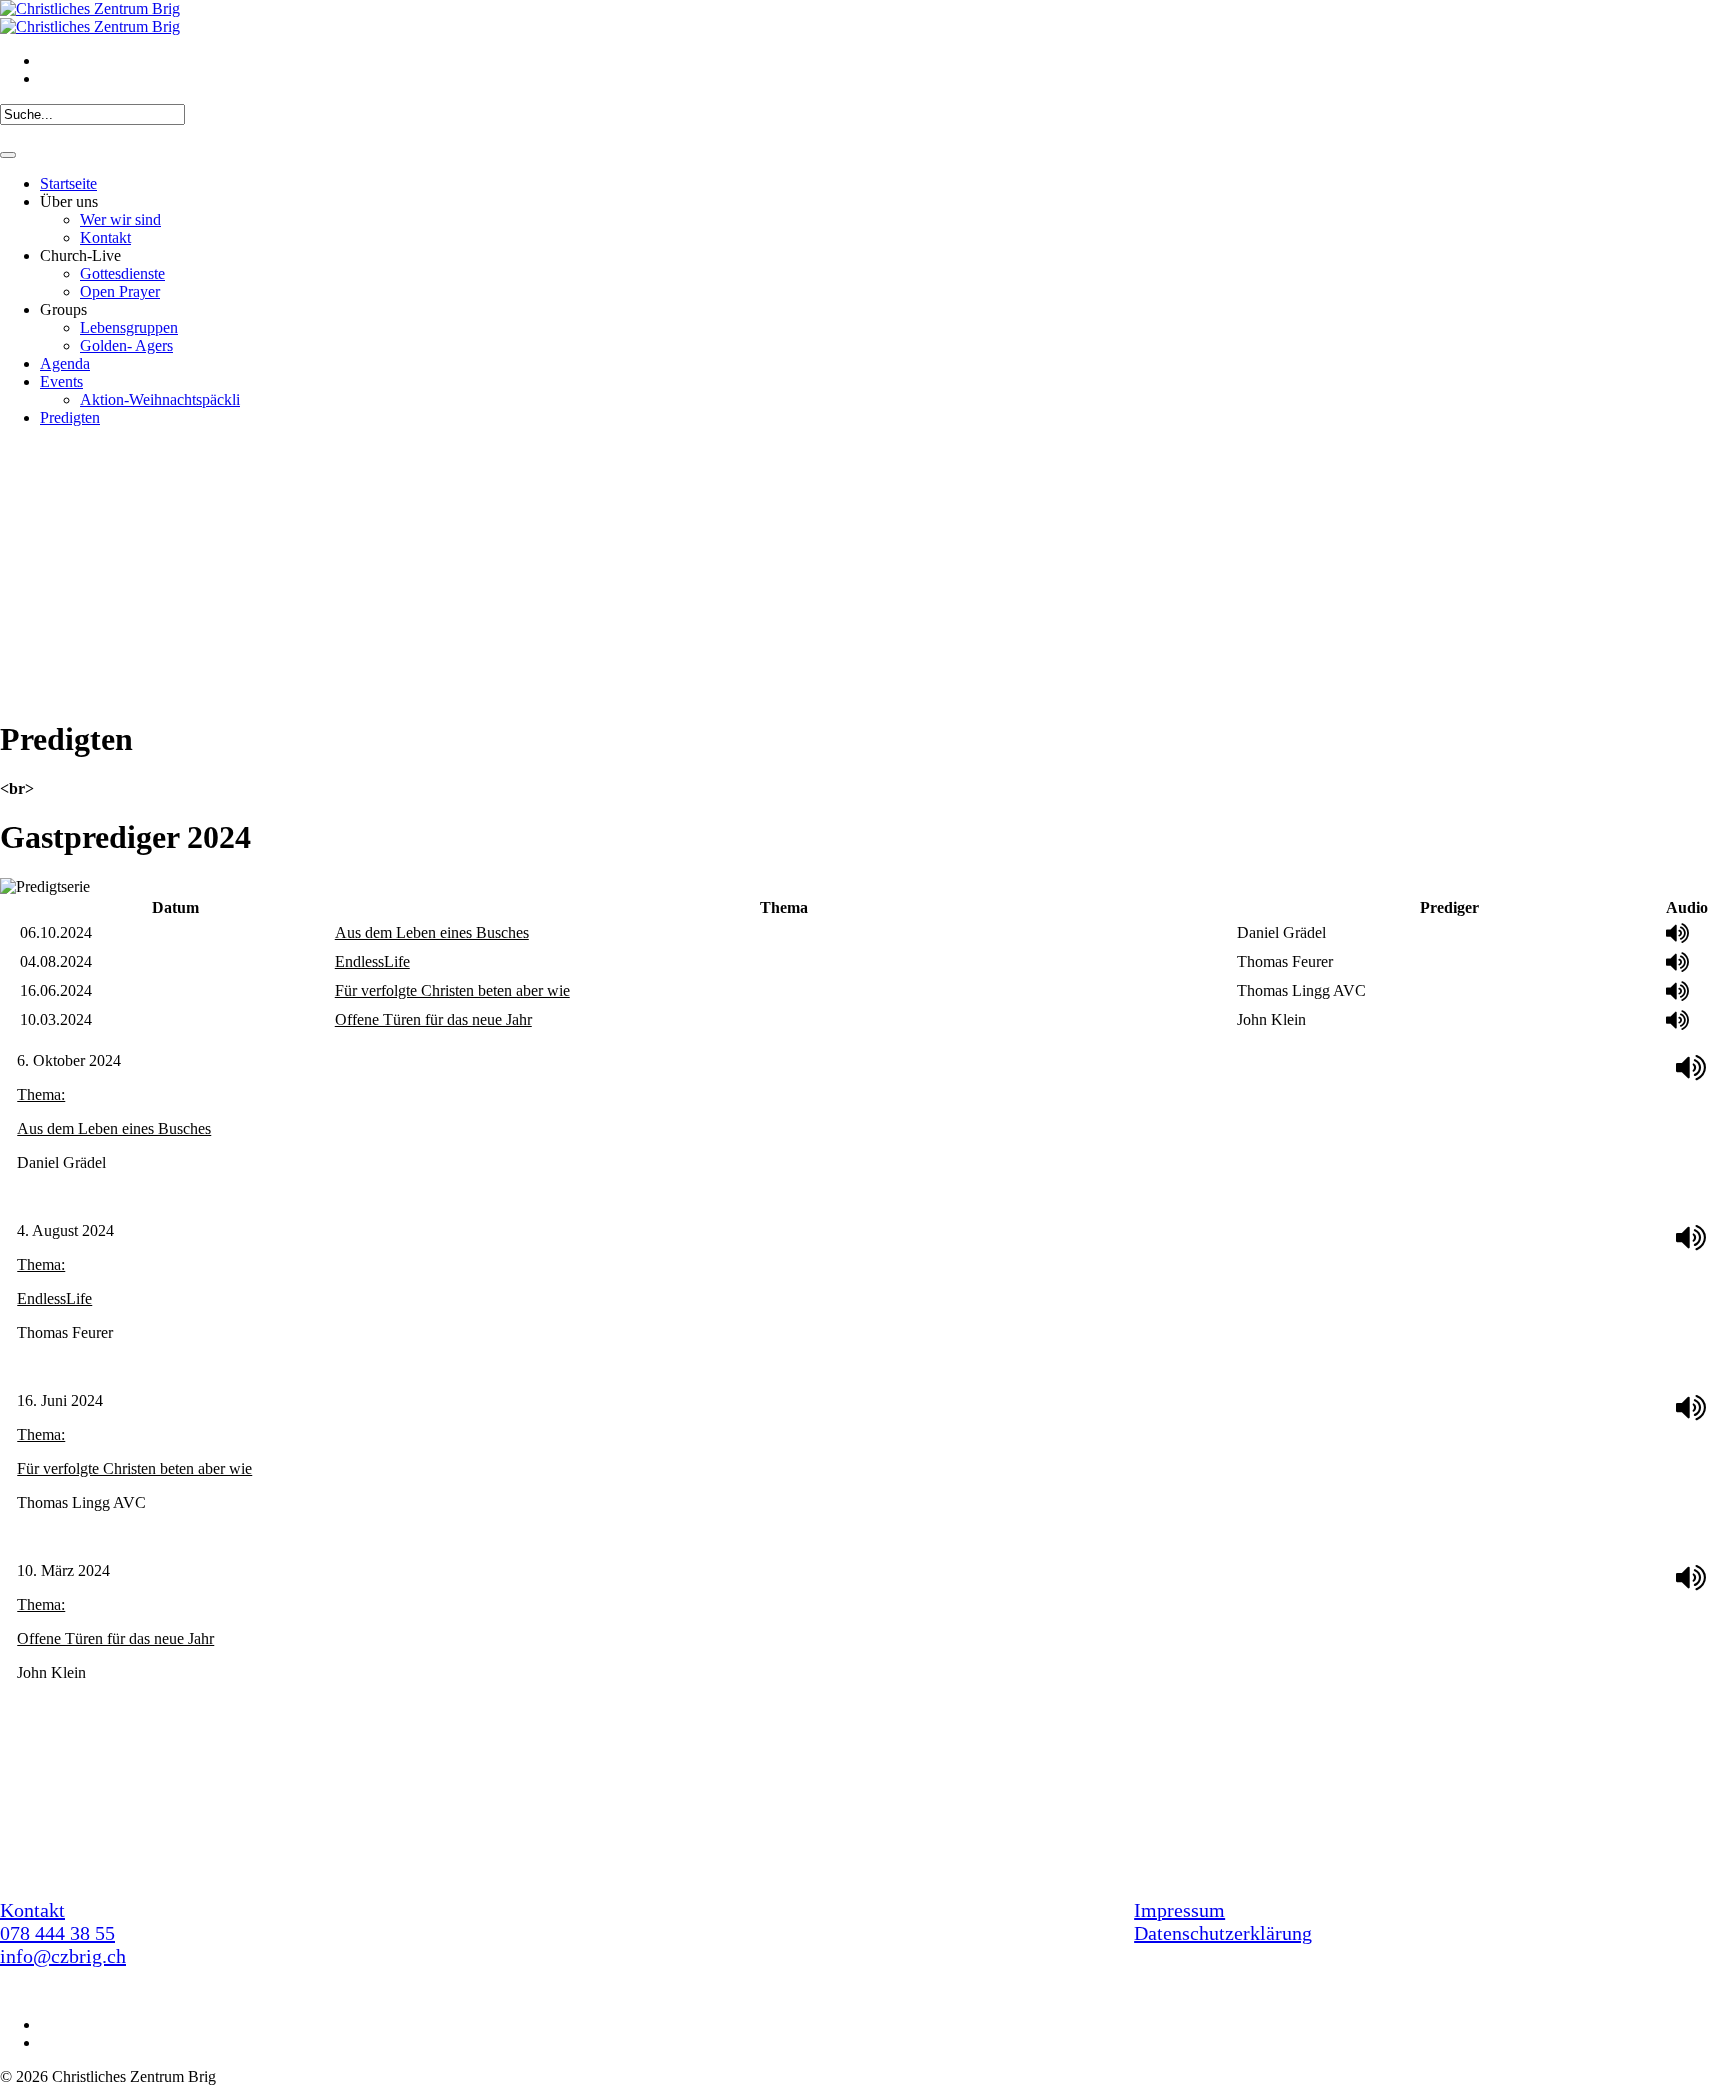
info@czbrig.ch (63, 1956)
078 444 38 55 (57, 1933)
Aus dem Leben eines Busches (432, 932)
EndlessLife (372, 961)
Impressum (1179, 1910)
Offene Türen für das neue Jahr (433, 1019)
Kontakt (32, 1910)
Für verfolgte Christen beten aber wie (452, 990)
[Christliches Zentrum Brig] (90, 17)
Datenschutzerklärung (1223, 1933)
